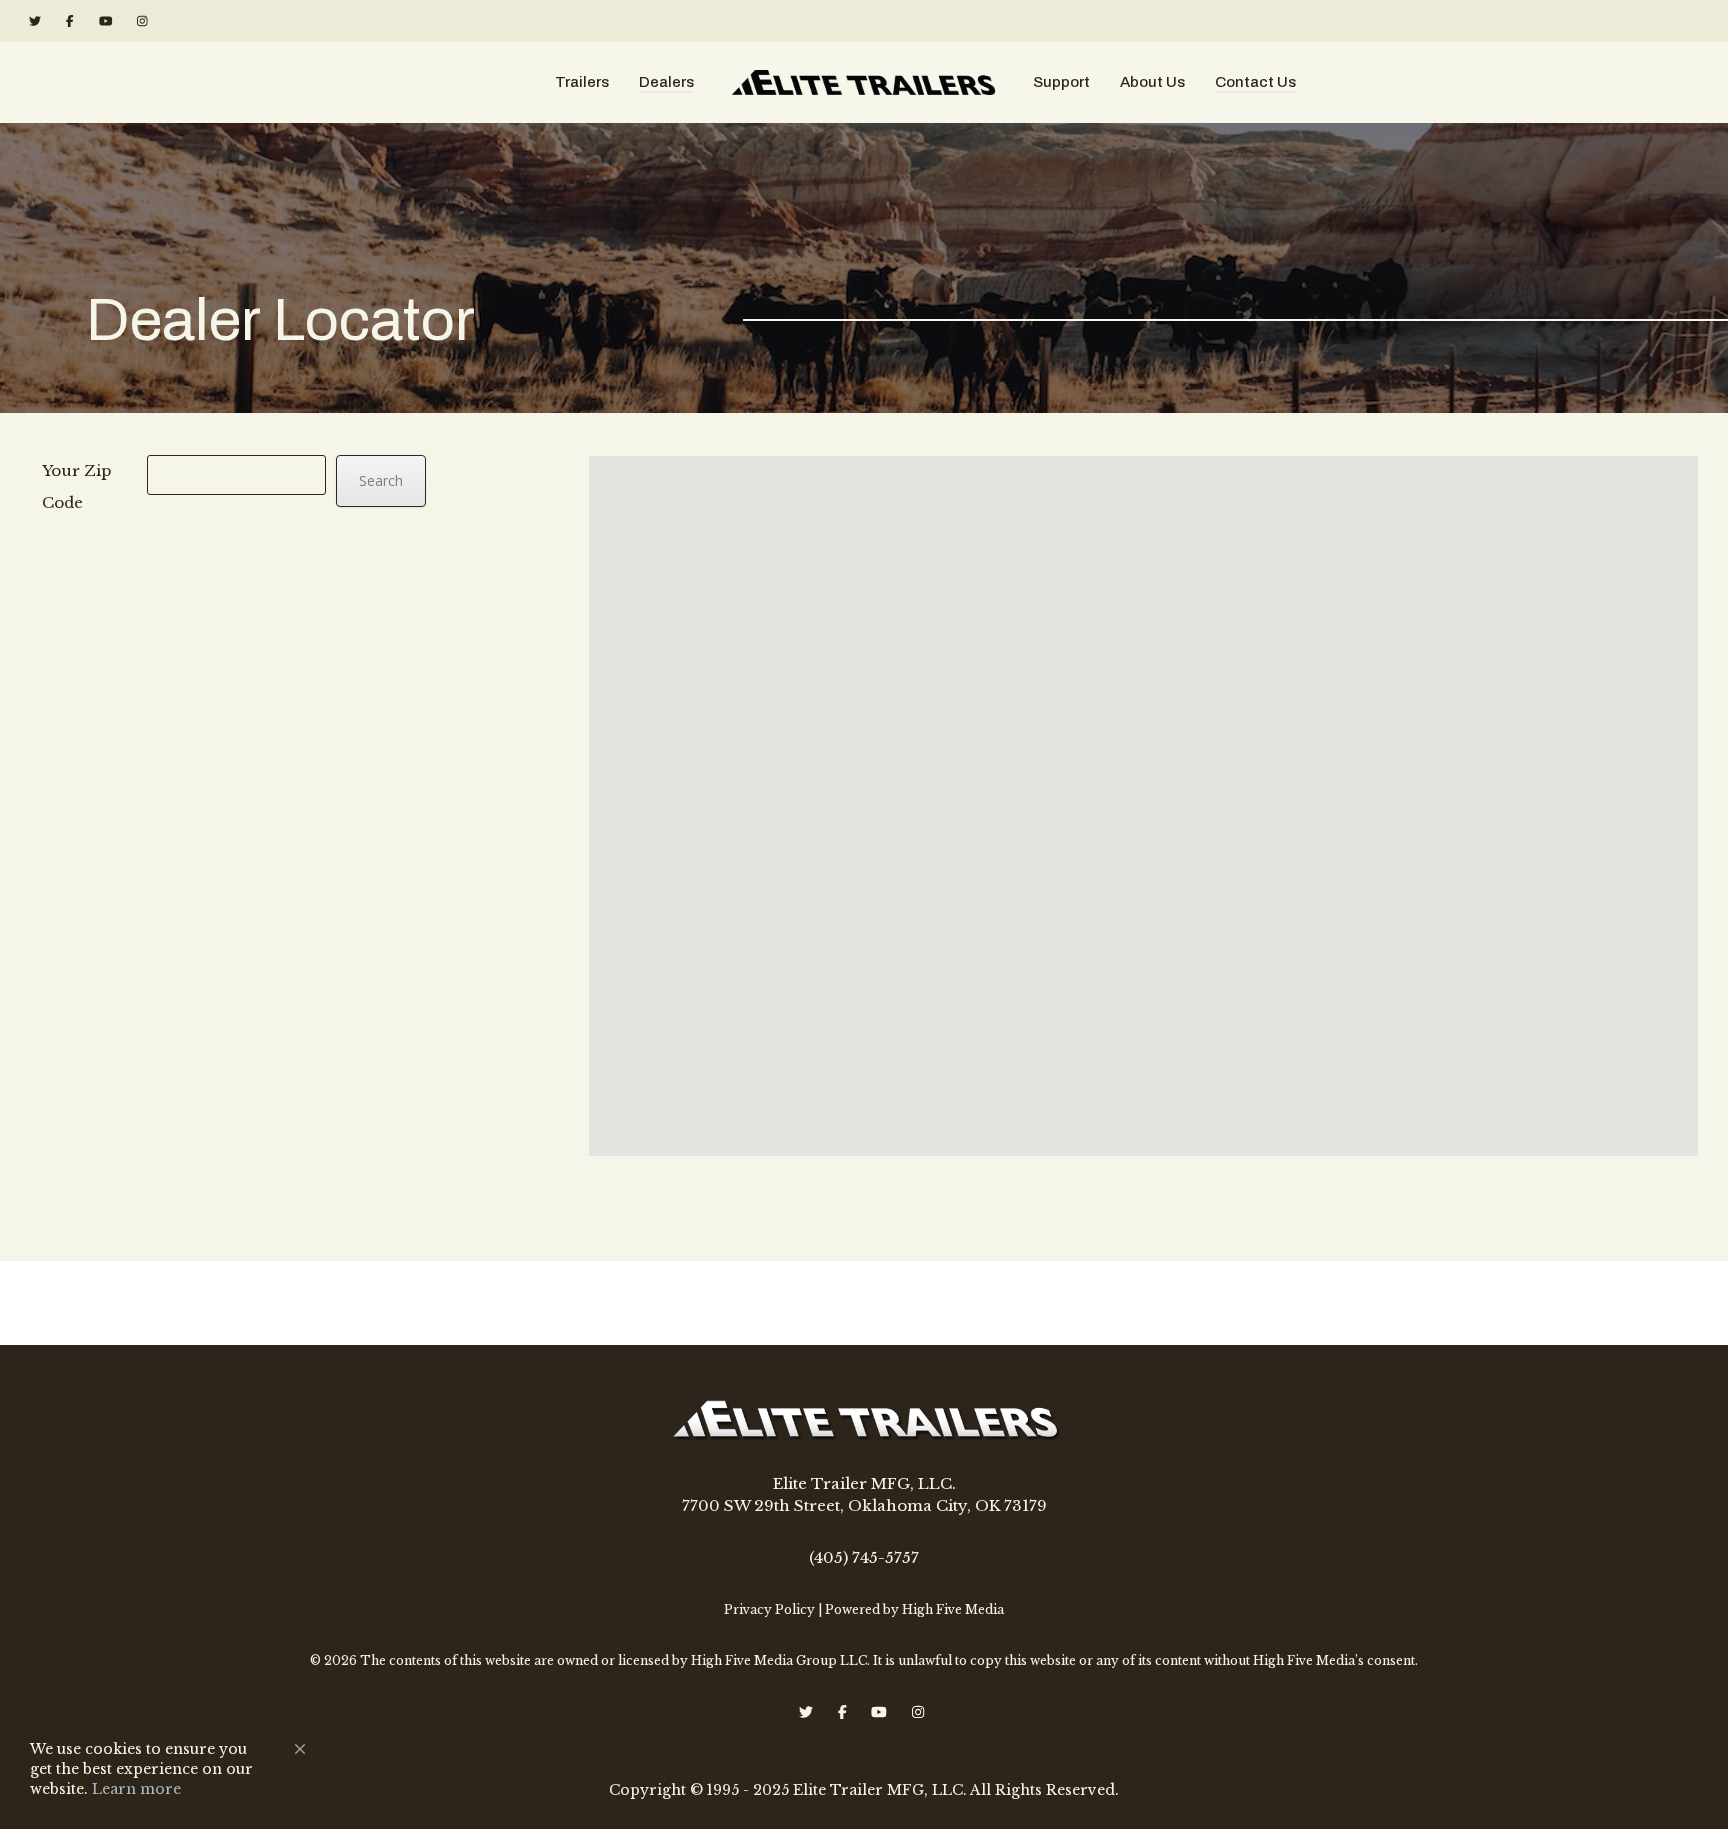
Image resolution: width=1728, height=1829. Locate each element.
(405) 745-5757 (864, 1557)
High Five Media (953, 1609)
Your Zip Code (76, 486)
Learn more (136, 1789)
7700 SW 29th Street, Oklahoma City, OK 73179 (864, 1505)
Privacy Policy (769, 1609)
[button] (300, 1749)
